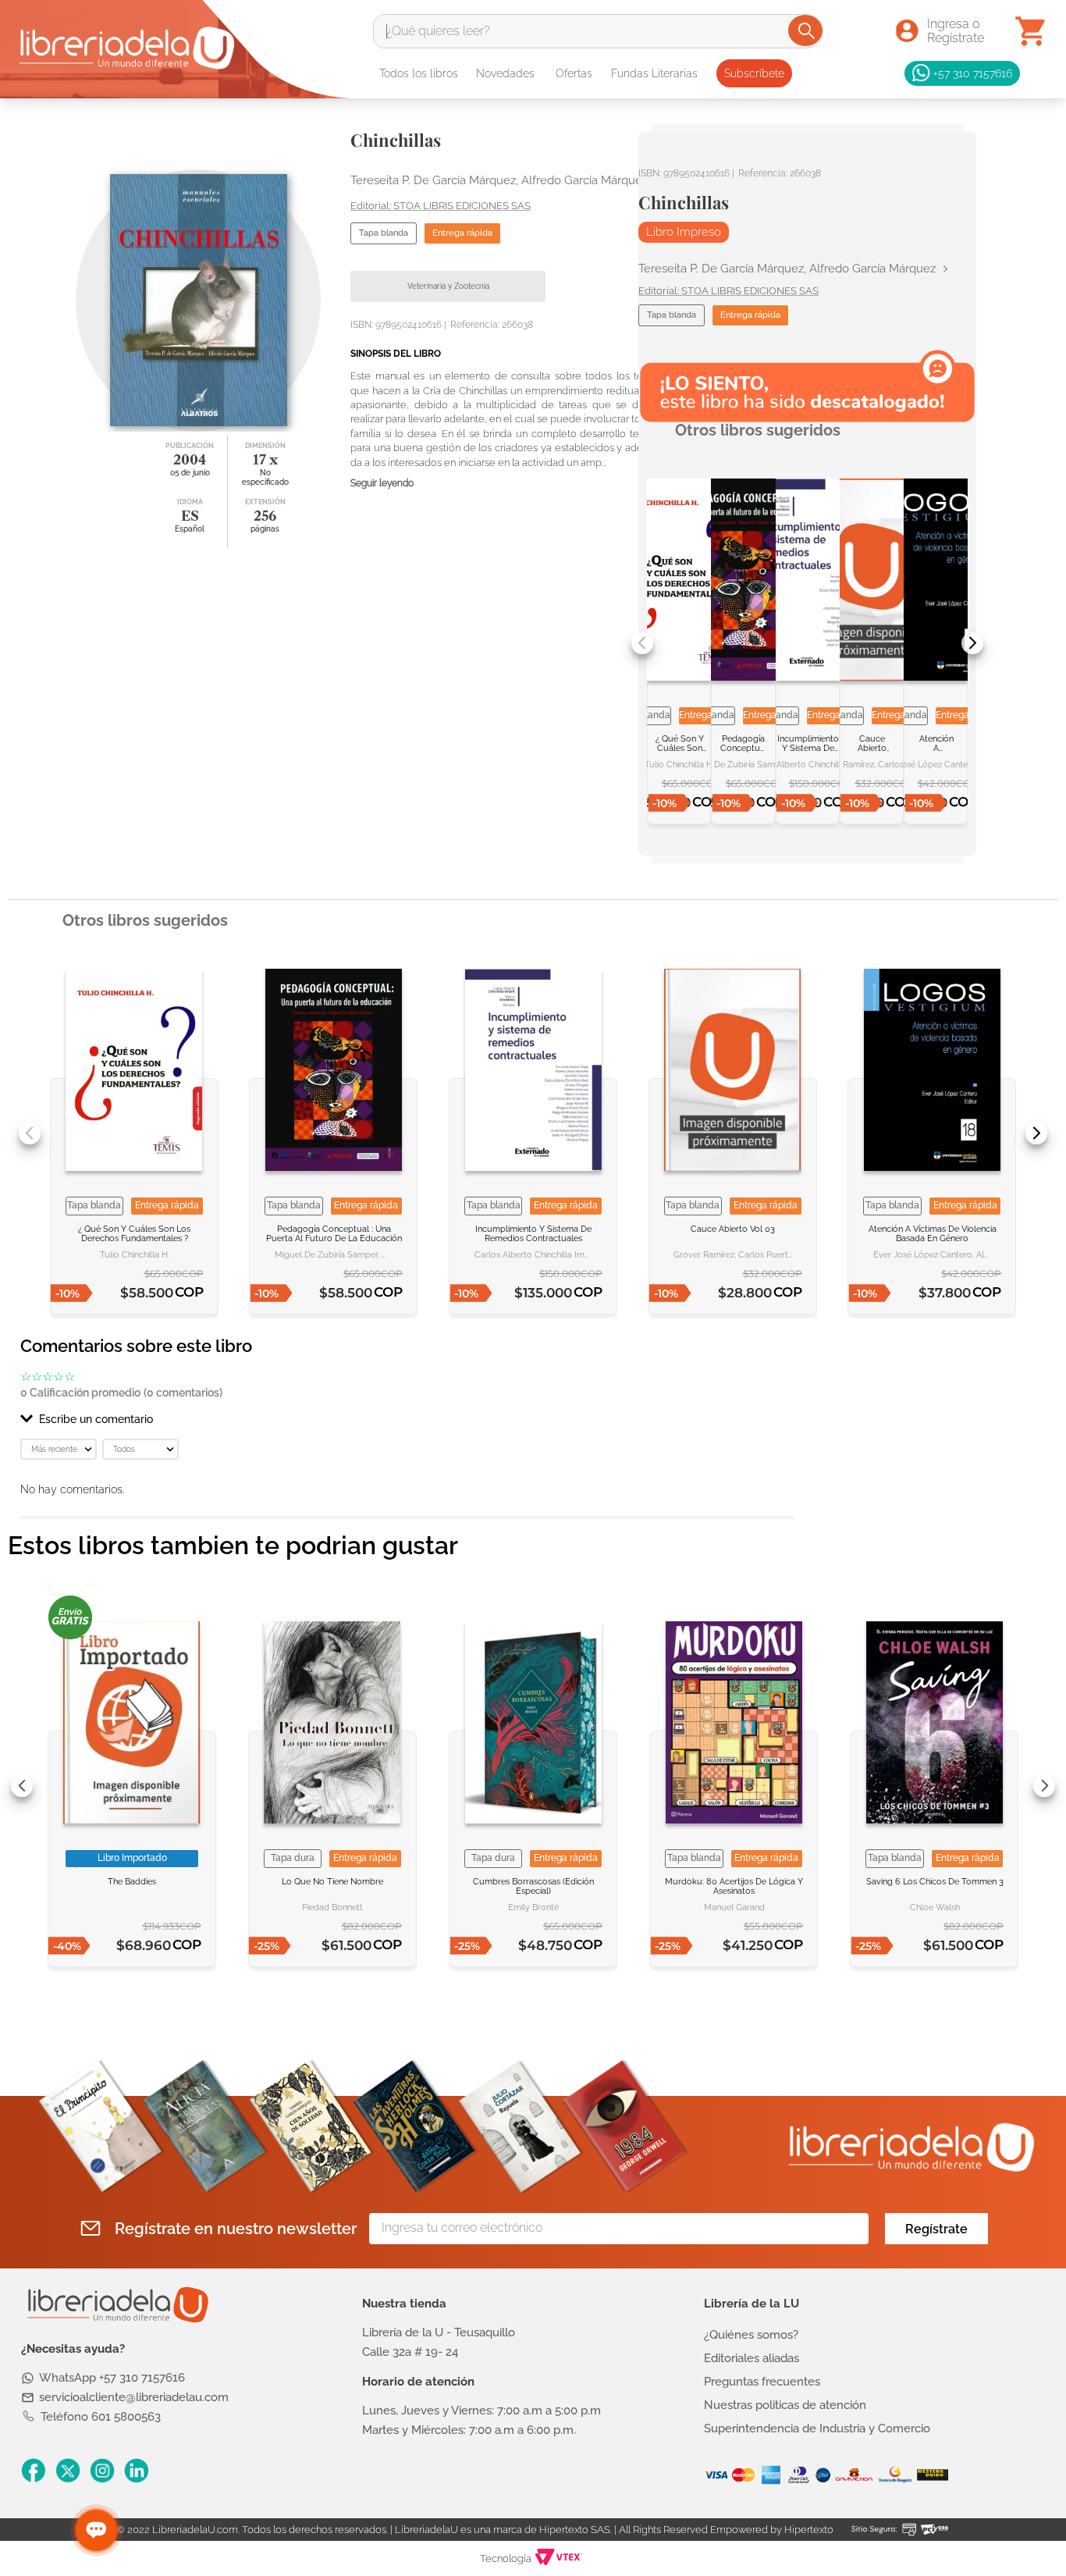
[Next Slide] (972, 643)
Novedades (505, 73)
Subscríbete (754, 73)
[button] (407, 1419)
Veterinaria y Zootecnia (448, 286)
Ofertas (574, 73)
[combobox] (598, 31)
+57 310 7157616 (973, 73)
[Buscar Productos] (807, 30)
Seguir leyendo (382, 484)
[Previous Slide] (642, 643)
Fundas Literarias (654, 73)
